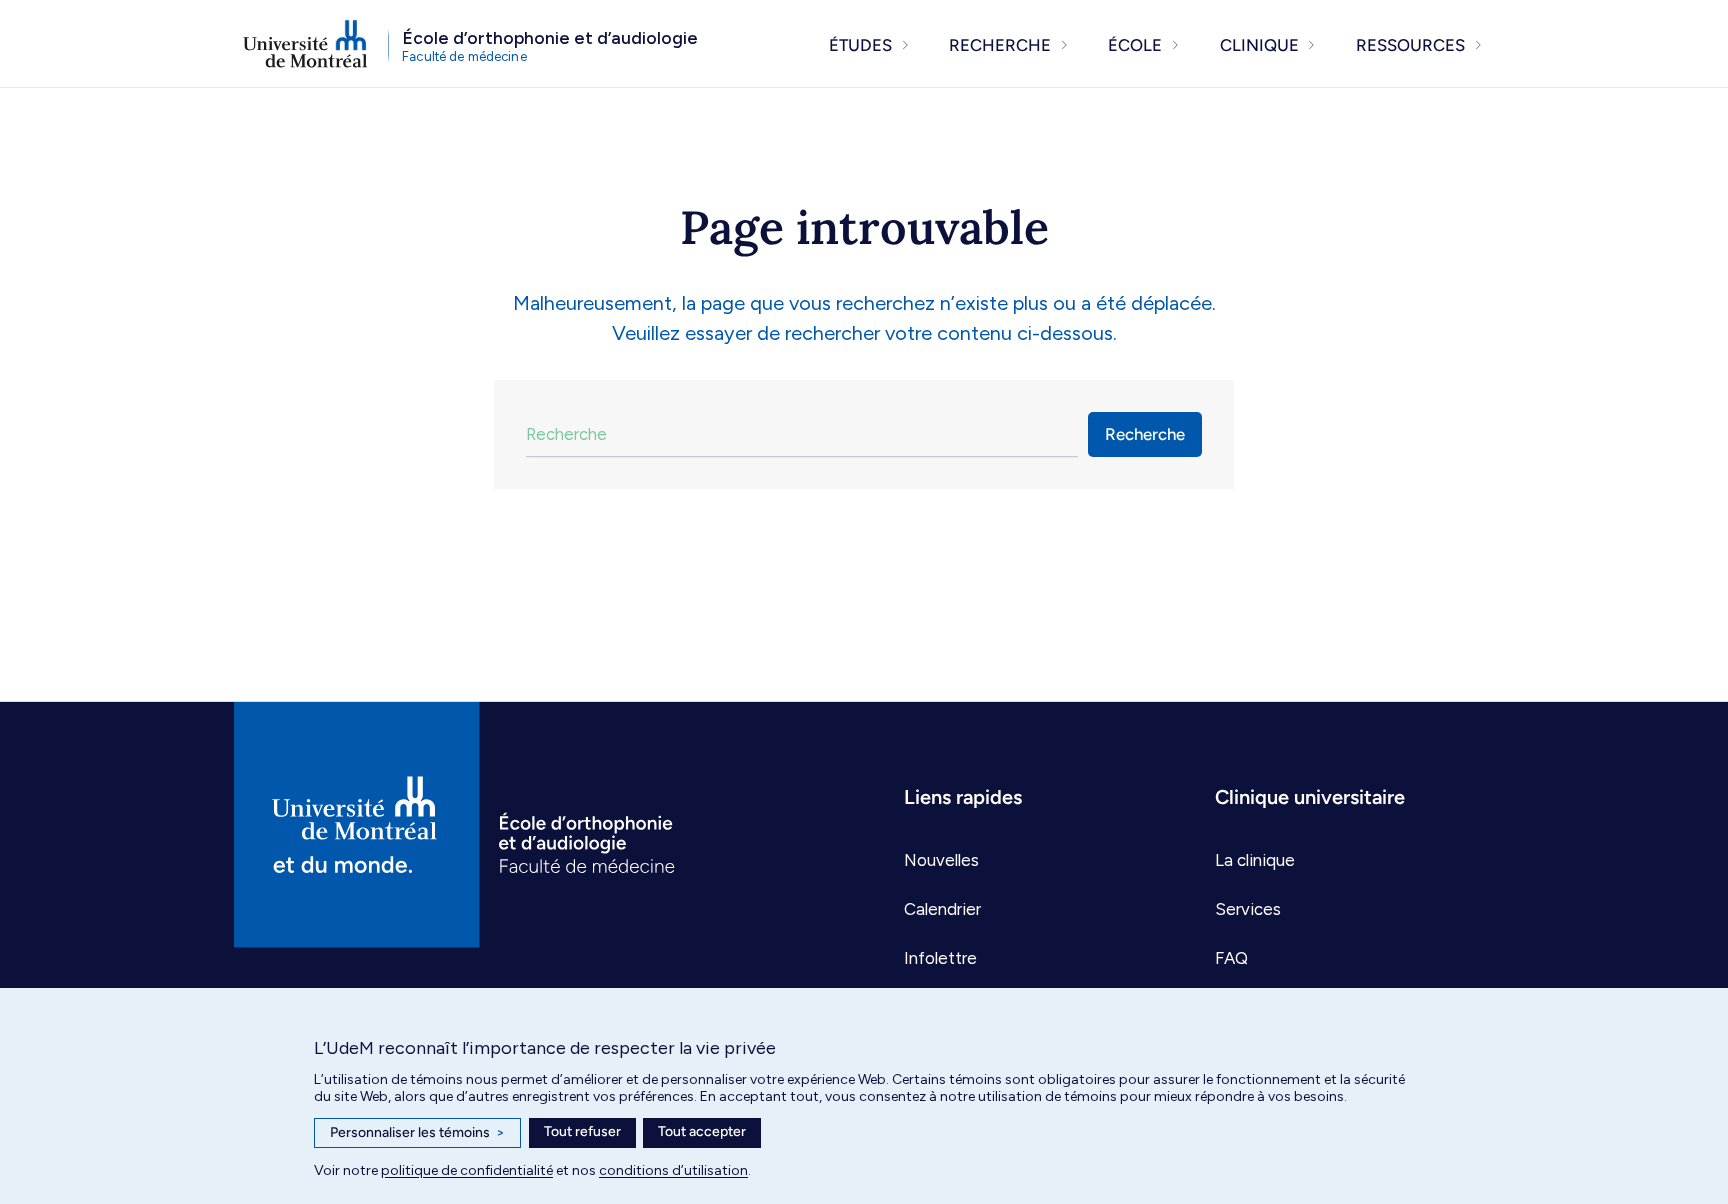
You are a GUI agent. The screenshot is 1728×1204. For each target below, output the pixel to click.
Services (1248, 909)
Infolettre (940, 958)
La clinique (1255, 860)
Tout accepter (702, 1131)
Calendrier (942, 909)
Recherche (1145, 434)
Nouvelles (941, 860)
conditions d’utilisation (673, 1170)
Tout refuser (582, 1131)
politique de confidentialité (467, 1170)
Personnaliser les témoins (417, 1132)
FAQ (1231, 958)
